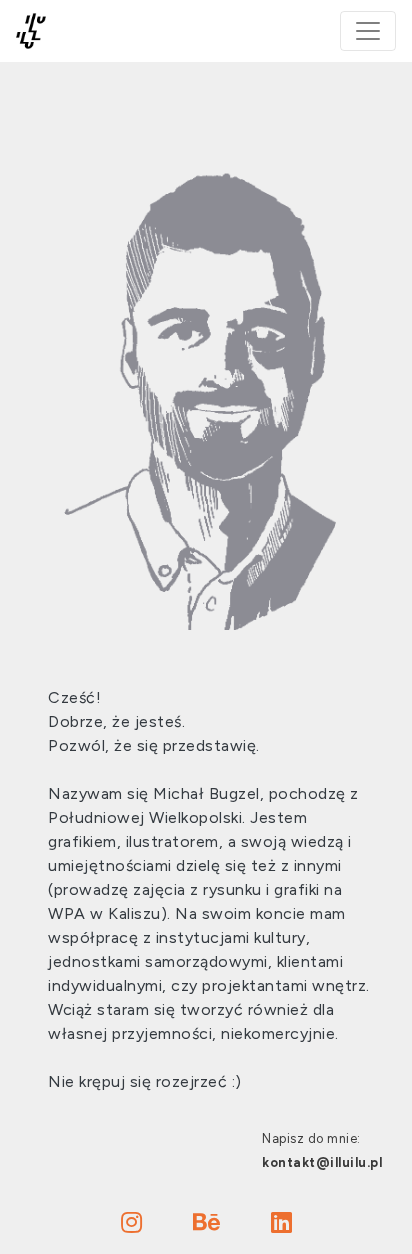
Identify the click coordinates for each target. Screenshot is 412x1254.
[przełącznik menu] (368, 31)
